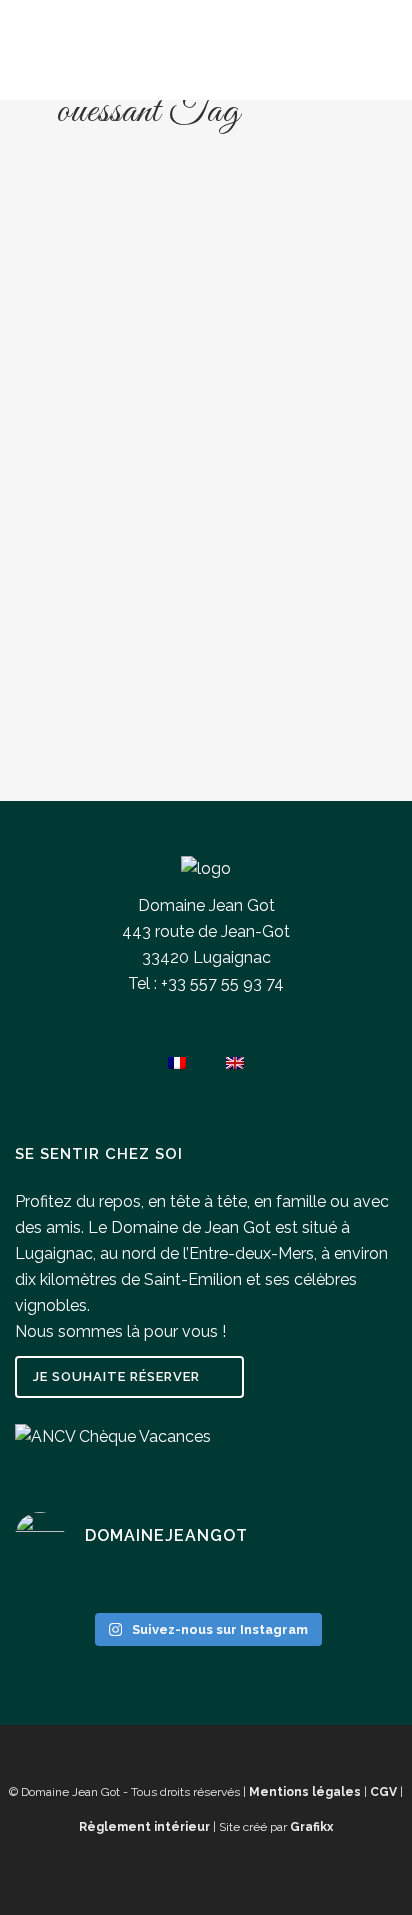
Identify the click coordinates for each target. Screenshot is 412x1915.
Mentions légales (305, 1792)
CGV (383, 1792)
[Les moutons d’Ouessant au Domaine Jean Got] (206, 312)
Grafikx (311, 1827)
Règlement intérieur (144, 1827)
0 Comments (137, 739)
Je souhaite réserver (116, 1376)
